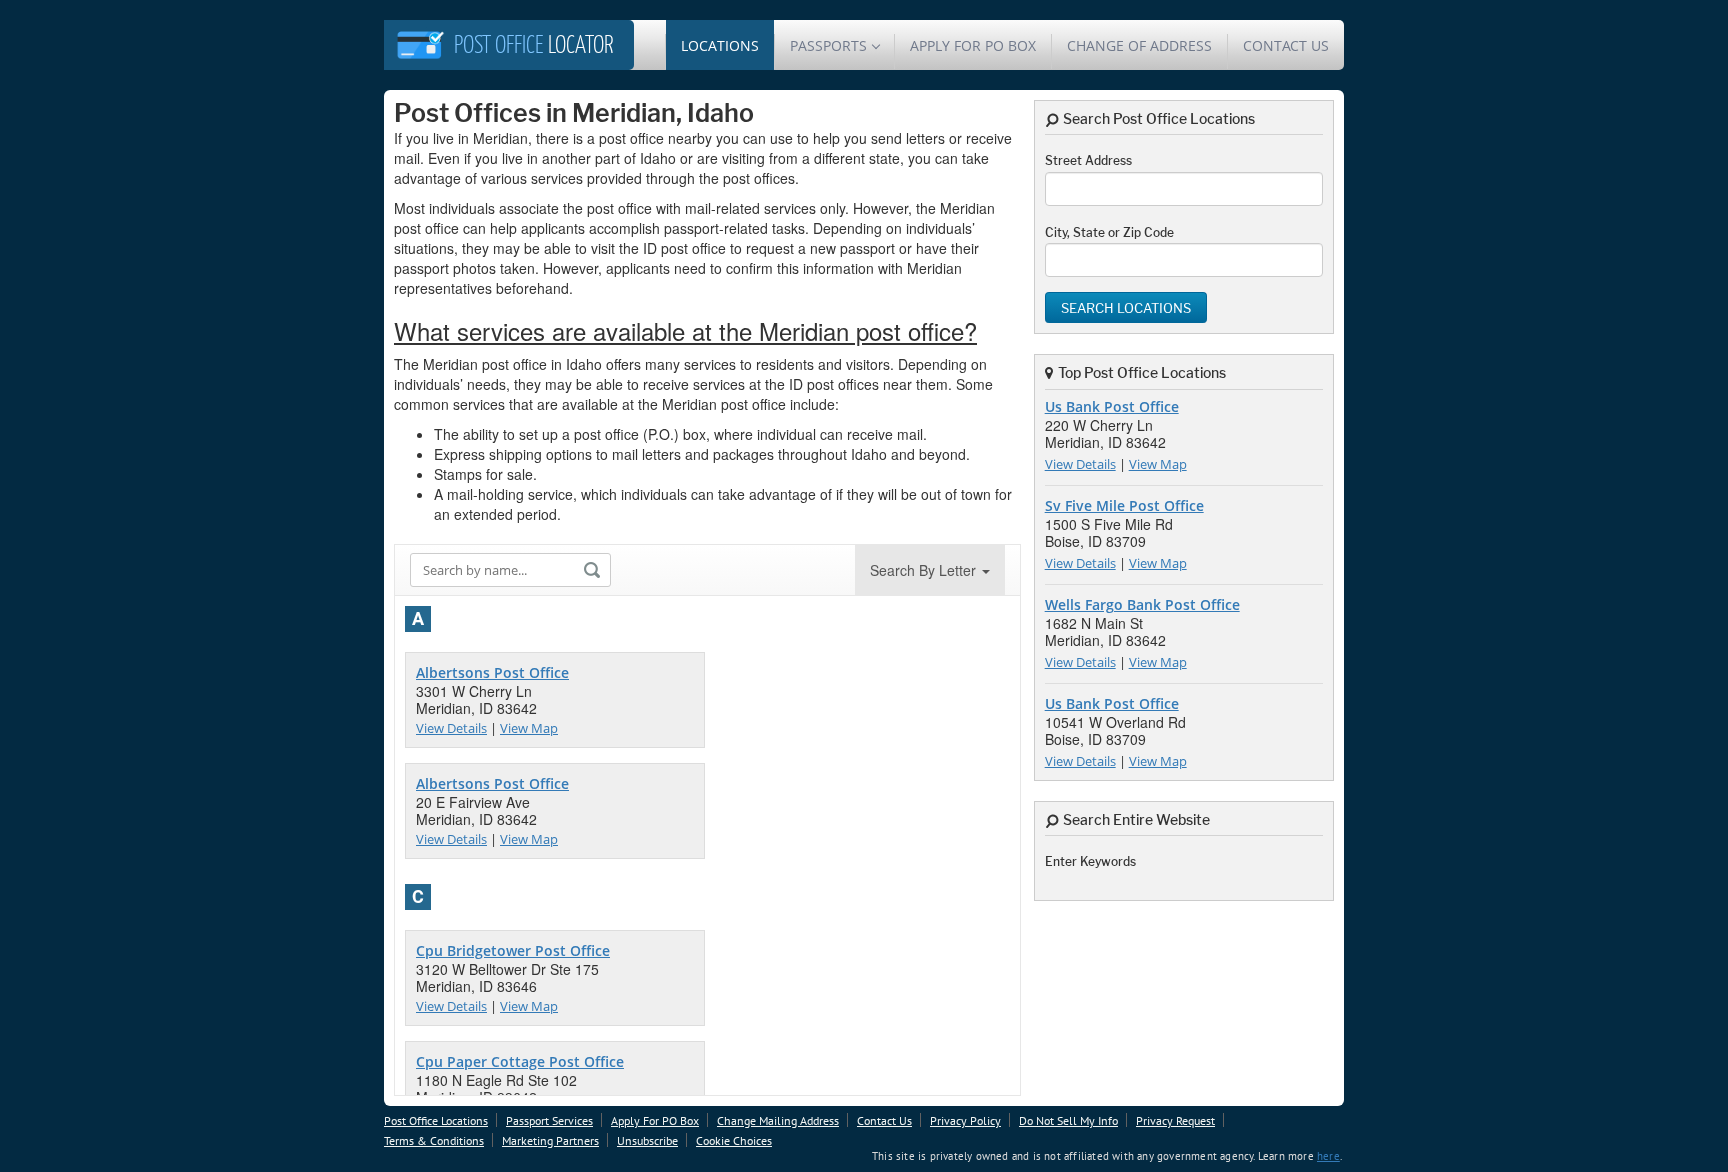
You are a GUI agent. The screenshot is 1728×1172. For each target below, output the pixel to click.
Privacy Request (1175, 1120)
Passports (828, 45)
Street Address (1088, 160)
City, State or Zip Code (1109, 232)
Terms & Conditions (434, 1140)
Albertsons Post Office (492, 672)
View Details (451, 728)
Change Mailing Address (778, 1120)
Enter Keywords (1090, 861)
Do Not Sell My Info (1068, 1120)
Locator (534, 46)
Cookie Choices (734, 1140)
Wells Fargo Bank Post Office (1142, 604)
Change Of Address (1139, 45)
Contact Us (1286, 45)
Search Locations (1126, 308)
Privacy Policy (965, 1120)
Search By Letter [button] (925, 570)
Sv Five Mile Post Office (1124, 505)
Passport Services (549, 1120)
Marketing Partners (550, 1140)
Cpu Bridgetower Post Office (513, 950)
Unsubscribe (647, 1140)
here (1328, 1156)
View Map (529, 728)
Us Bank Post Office (1112, 406)
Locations (720, 45)
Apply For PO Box (973, 45)
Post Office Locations (436, 1120)
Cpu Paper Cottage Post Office (520, 1061)
